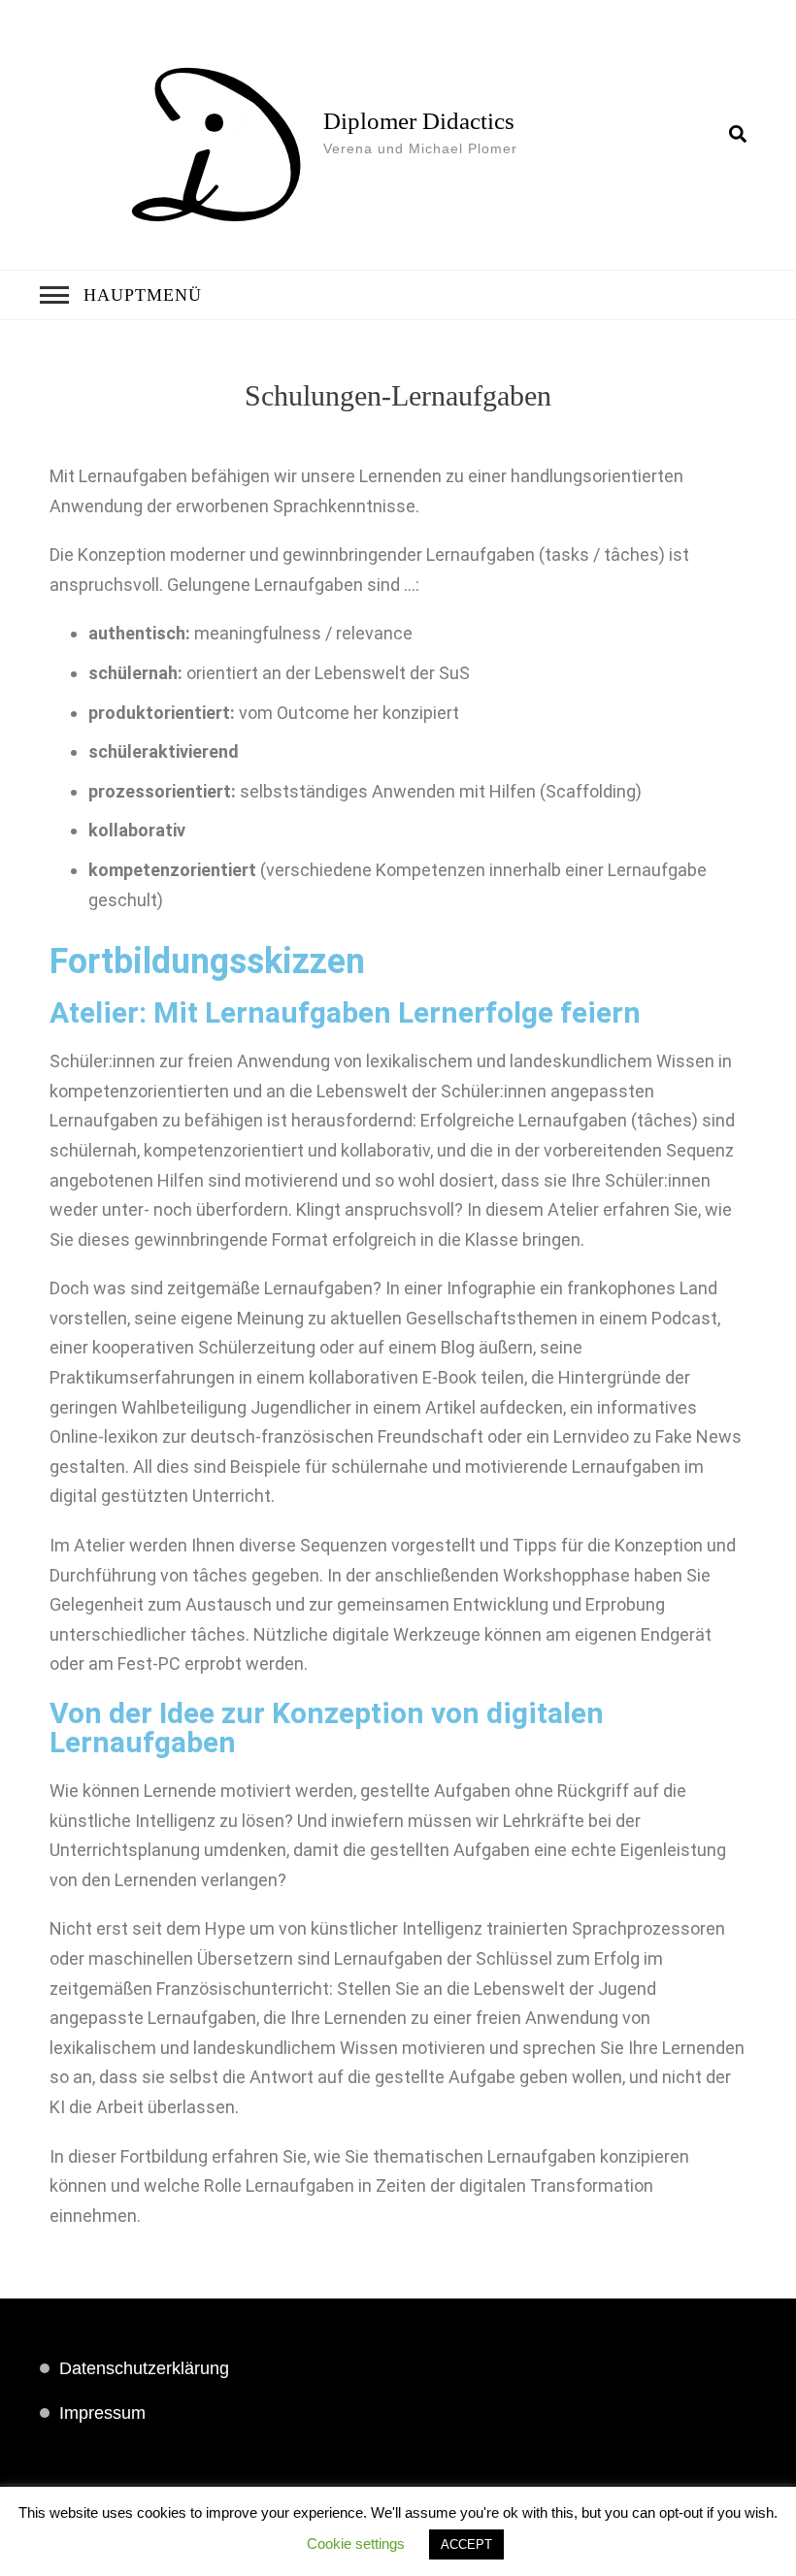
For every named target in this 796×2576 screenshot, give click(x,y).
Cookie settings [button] (356, 2543)
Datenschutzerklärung (144, 2368)
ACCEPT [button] (466, 2544)
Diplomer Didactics (419, 121)
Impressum (102, 2413)
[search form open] (738, 135)
